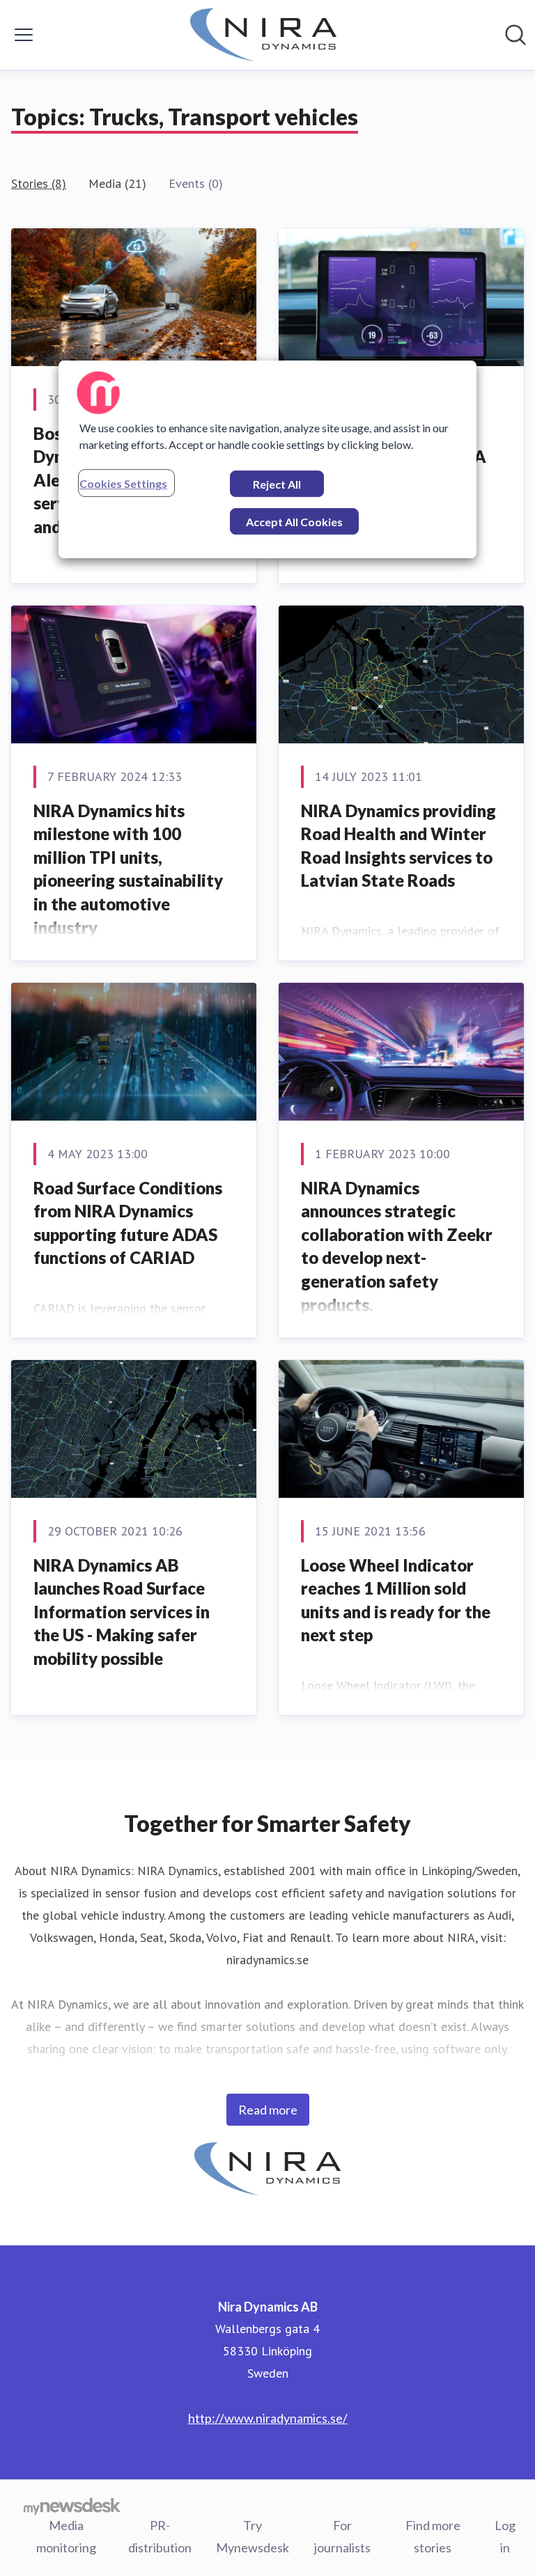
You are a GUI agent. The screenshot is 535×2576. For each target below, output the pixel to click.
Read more (268, 2110)
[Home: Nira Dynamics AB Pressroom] (263, 35)
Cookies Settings (123, 483)
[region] (267, 459)
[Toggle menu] (24, 35)
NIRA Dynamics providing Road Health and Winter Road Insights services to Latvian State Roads (398, 846)
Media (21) (117, 183)
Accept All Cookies (294, 522)
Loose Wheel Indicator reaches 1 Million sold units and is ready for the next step (396, 1600)
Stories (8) (39, 183)
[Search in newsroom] (515, 35)
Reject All (277, 484)
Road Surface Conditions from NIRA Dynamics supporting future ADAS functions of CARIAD (128, 1223)
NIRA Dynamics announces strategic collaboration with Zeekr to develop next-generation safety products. (397, 1246)
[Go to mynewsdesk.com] (72, 2506)
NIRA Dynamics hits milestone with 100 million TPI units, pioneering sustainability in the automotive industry (128, 869)
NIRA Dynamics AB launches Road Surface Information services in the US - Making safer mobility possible (122, 1612)
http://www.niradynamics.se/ (268, 2418)
